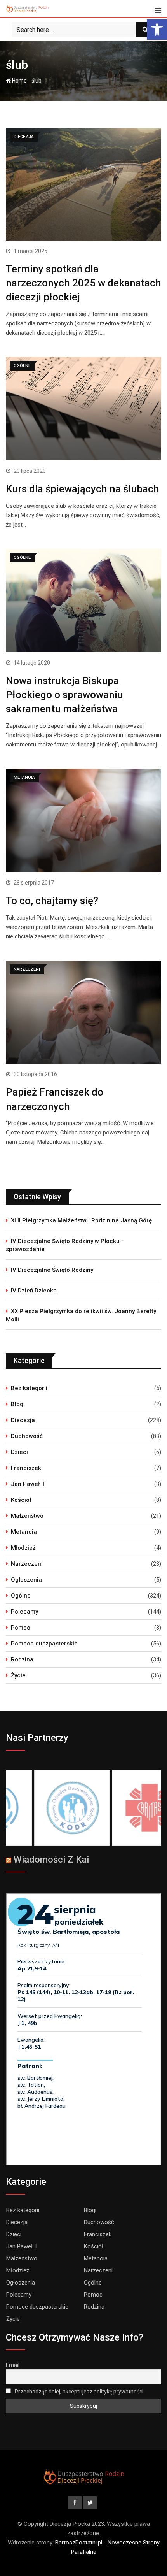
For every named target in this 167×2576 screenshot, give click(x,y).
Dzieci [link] (19, 1452)
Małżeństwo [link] (27, 1516)
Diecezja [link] (23, 1420)
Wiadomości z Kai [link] (51, 1860)
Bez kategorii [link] (29, 1388)
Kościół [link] (21, 1500)
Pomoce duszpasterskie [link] (44, 1644)
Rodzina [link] (22, 1659)
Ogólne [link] (21, 1596)
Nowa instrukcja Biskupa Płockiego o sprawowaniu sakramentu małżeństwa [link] (64, 695)
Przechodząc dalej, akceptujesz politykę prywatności (78, 2392)
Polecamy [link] (24, 1612)
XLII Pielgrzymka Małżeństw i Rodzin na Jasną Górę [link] (81, 1220)
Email (13, 2365)
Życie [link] (18, 1675)
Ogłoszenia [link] (26, 1580)
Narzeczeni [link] (27, 1564)
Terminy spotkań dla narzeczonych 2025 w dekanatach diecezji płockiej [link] (83, 283)
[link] (157, 30)
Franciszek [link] (26, 1468)
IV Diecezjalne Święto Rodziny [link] (52, 1270)
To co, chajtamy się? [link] (52, 901)
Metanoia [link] (24, 1532)
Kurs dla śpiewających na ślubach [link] (83, 489)
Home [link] (19, 81)
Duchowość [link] (27, 1436)
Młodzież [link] (23, 1548)
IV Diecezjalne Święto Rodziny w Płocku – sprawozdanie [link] (65, 1245)
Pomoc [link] (21, 1628)
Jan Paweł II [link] (28, 1484)
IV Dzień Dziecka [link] (34, 1291)
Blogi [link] (18, 1404)
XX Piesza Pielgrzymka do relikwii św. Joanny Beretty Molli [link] (81, 1315)
